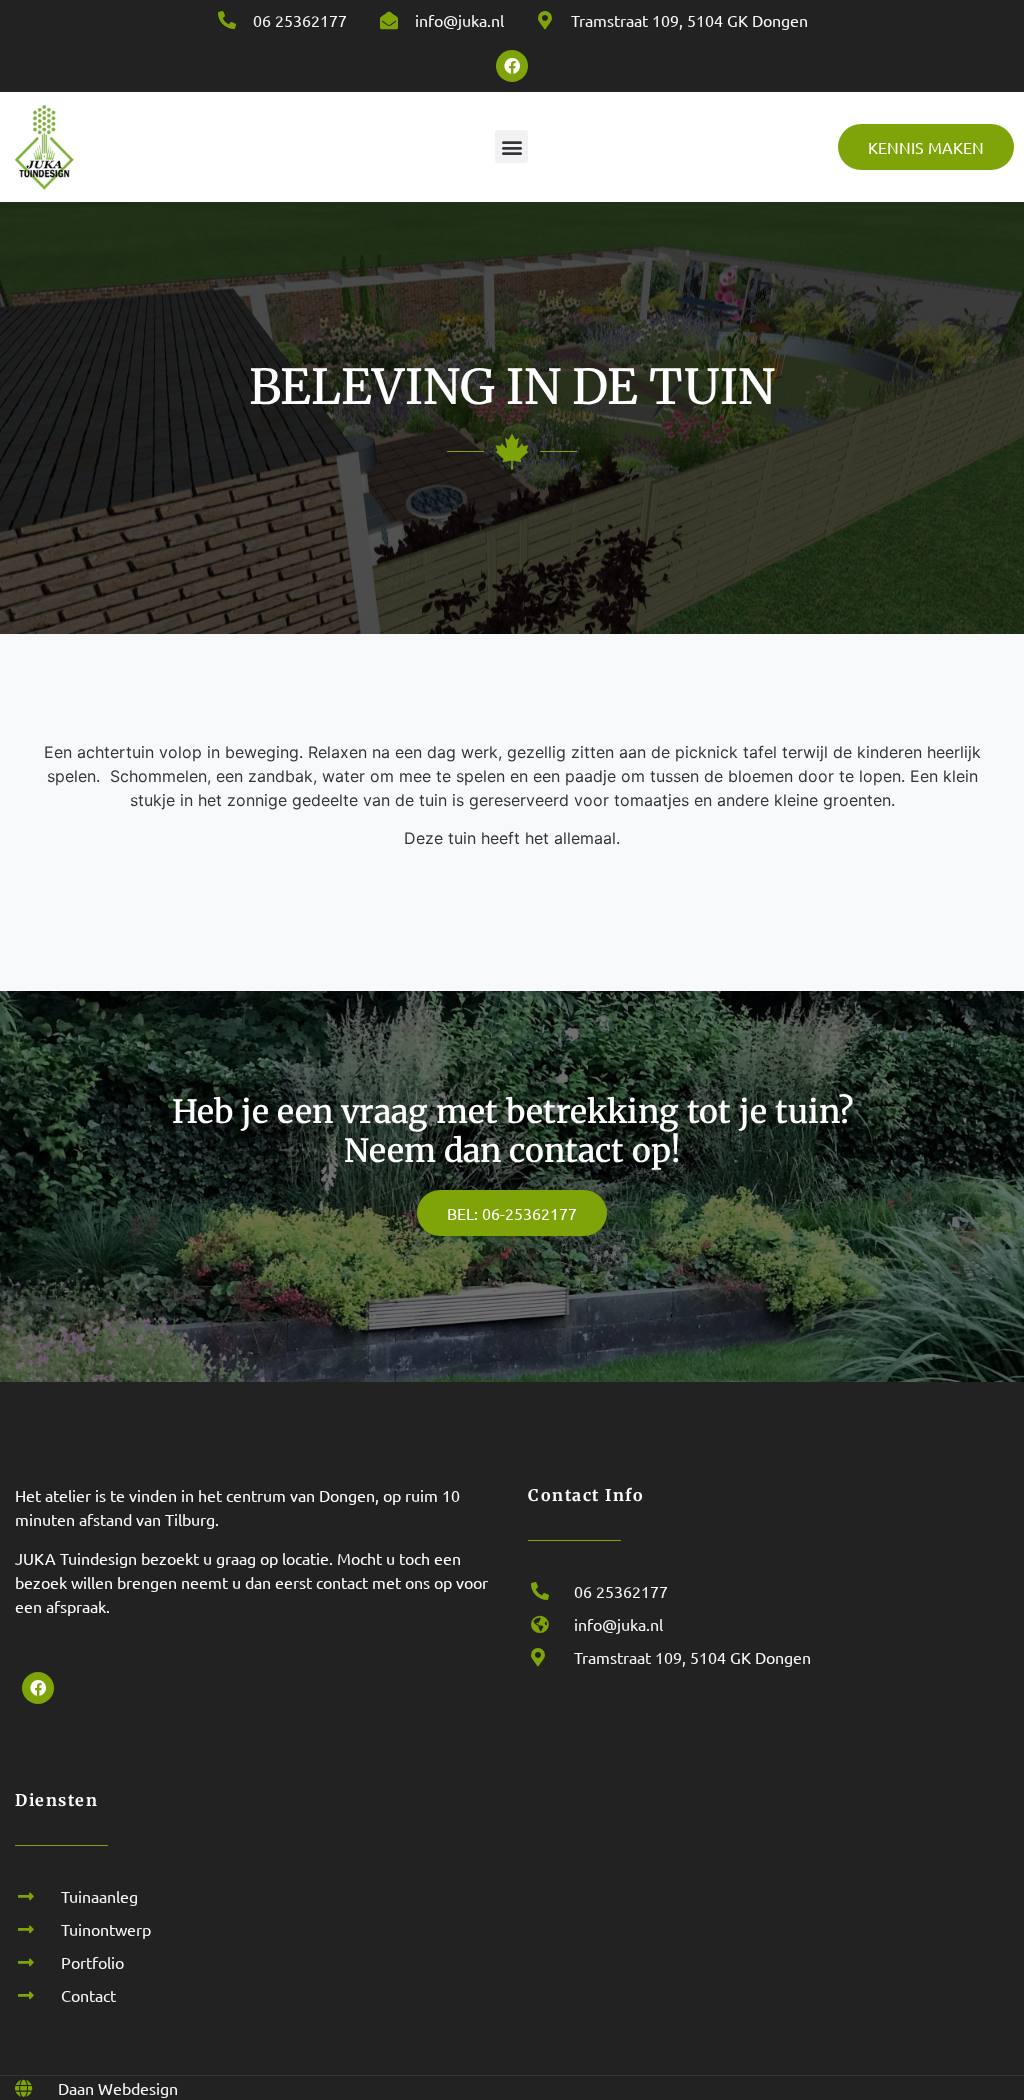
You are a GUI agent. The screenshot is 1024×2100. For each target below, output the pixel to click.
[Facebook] (512, 66)
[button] (511, 146)
